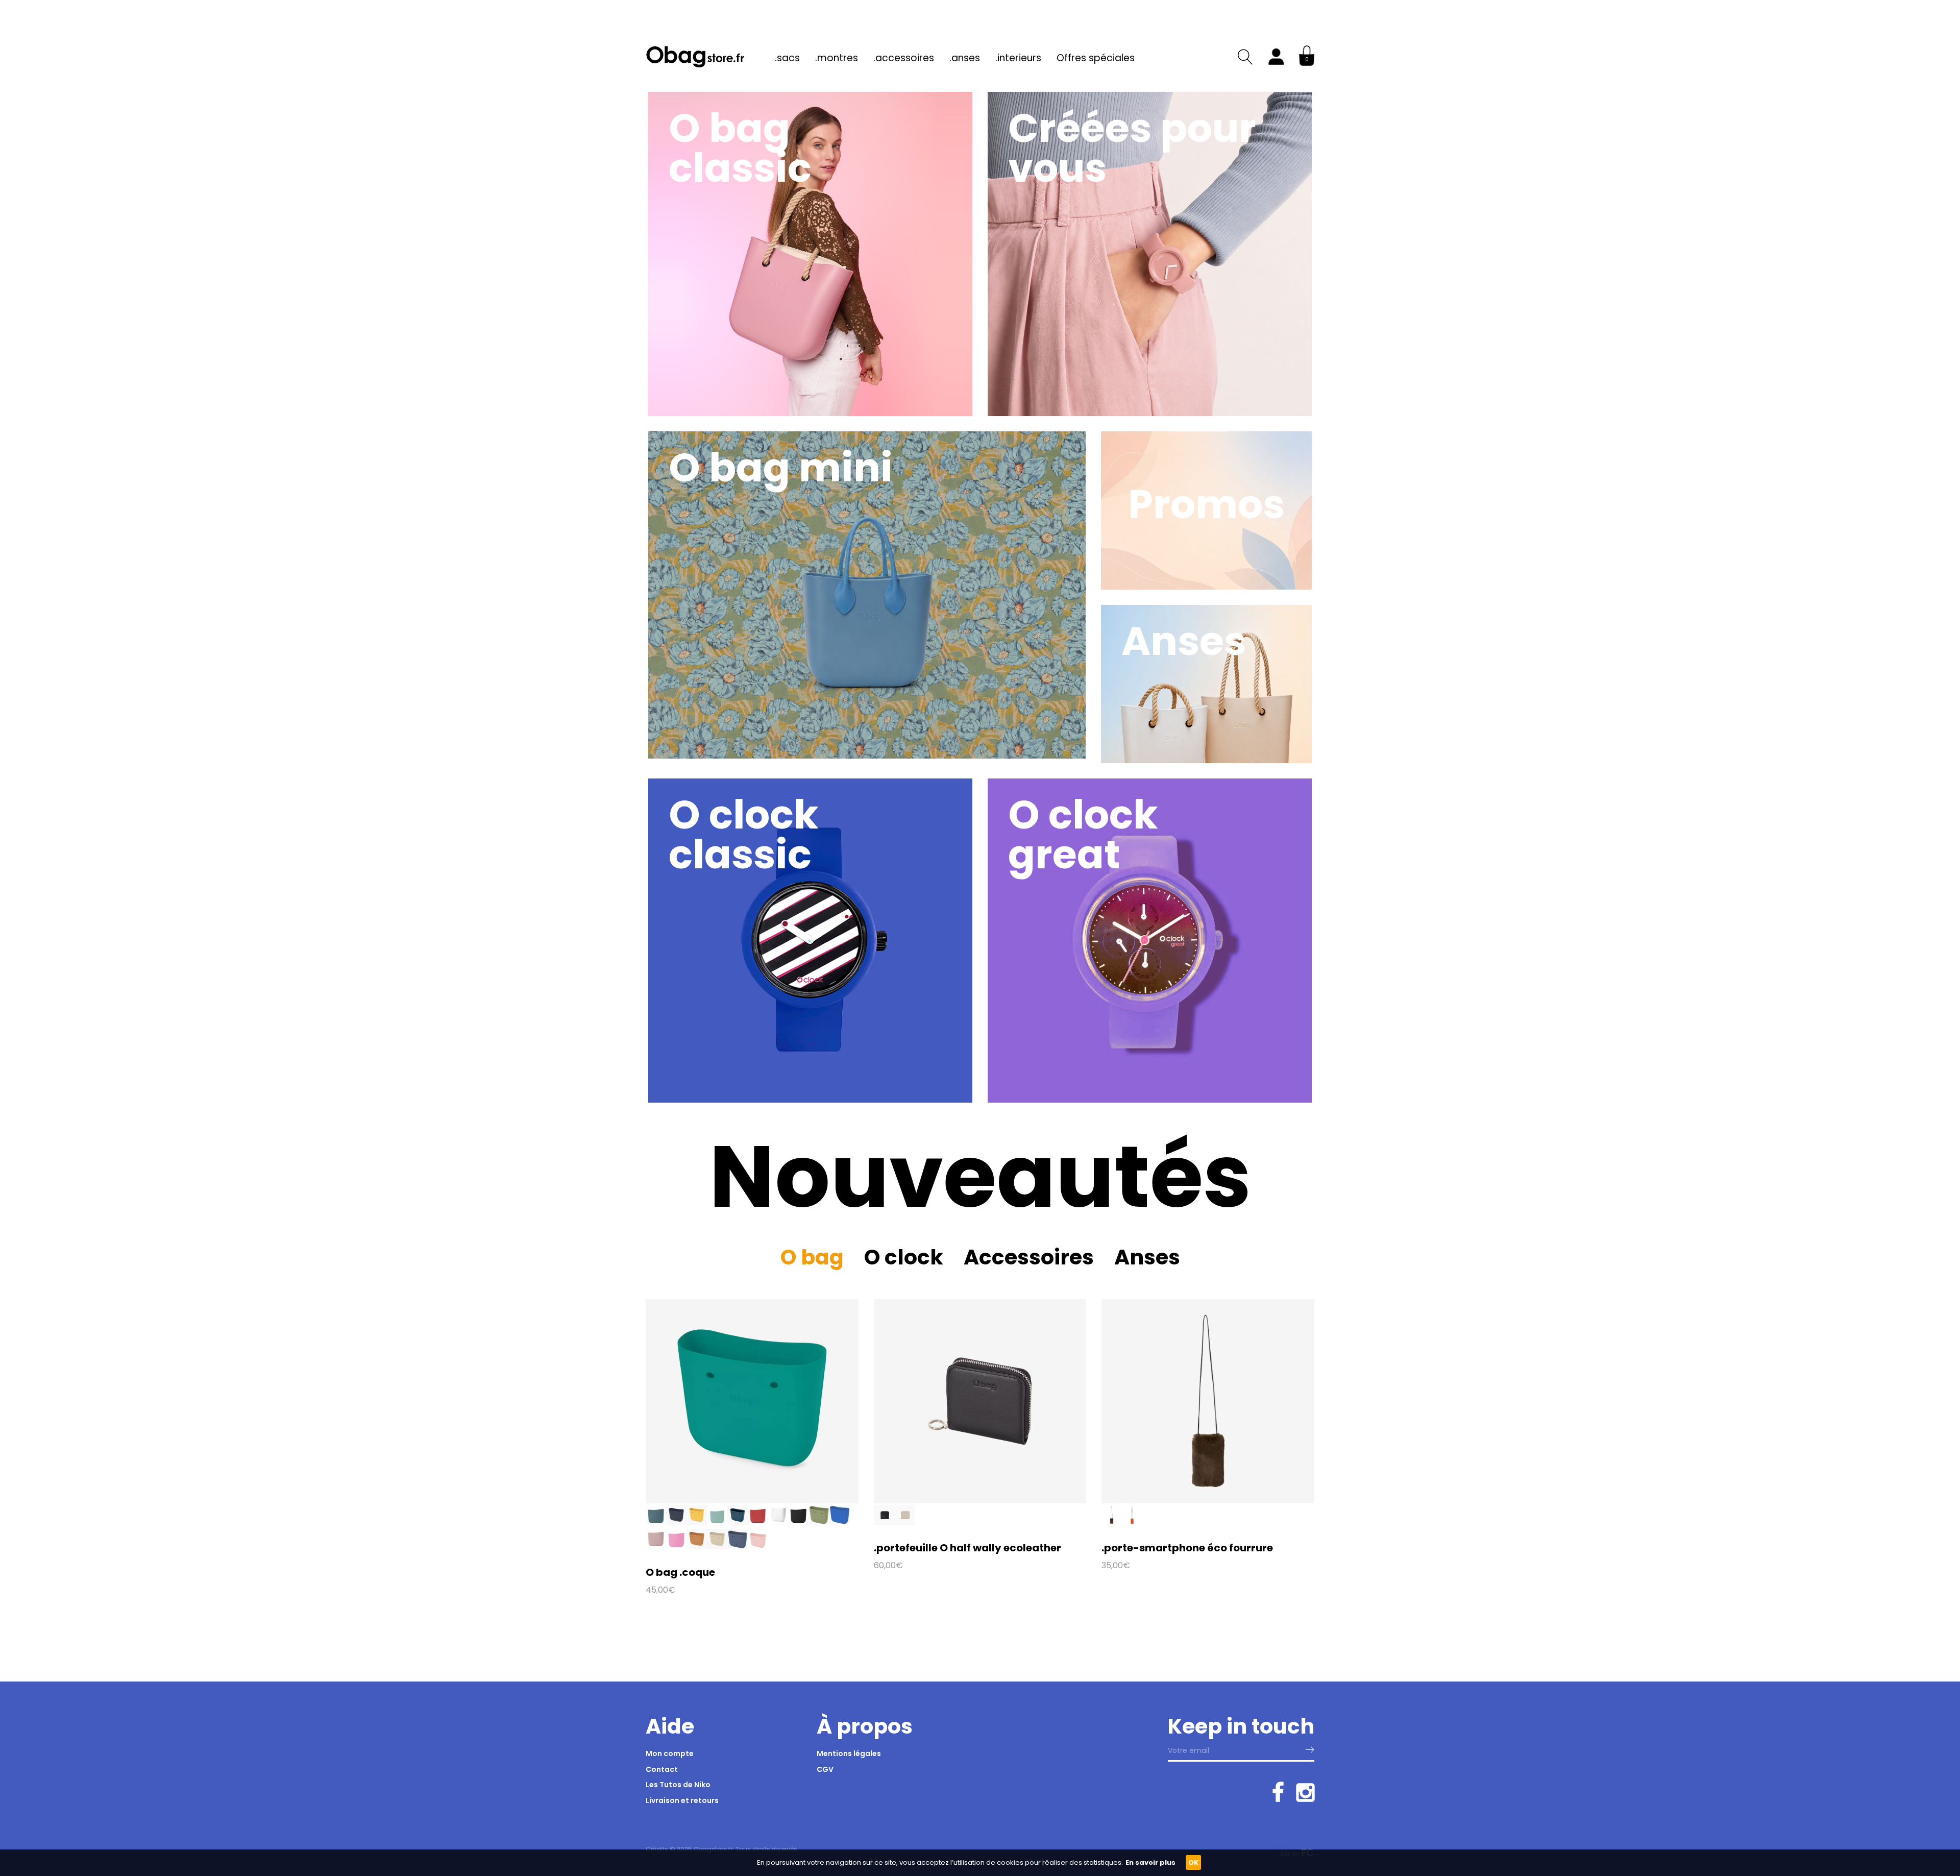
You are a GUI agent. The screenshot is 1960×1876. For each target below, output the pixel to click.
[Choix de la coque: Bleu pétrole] (738, 1523)
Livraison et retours (682, 1800)
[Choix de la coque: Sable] (717, 1547)
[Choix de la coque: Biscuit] (697, 1547)
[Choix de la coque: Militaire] (819, 1523)
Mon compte (670, 1753)
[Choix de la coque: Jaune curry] (697, 1523)
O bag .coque (680, 1572)
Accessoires (1029, 1257)
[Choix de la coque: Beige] (904, 1523)
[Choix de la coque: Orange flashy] (1132, 1523)
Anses (1147, 1257)
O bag (812, 1257)
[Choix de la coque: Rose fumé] (656, 1547)
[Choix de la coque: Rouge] (758, 1523)
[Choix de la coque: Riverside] (738, 1547)
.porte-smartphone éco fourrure (1187, 1548)
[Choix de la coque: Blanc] (778, 1523)
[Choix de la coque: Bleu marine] (676, 1523)
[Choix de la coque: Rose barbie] (676, 1547)
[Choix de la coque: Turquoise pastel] (717, 1523)
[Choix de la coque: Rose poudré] (758, 1547)
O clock (904, 1257)
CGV (825, 1769)
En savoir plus (1150, 1862)
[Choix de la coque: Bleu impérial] (840, 1523)
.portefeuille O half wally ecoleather (967, 1548)
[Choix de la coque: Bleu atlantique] (656, 1523)
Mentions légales (849, 1753)
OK (1193, 1862)
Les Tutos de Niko (678, 1785)
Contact (662, 1769)
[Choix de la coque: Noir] (799, 1523)
